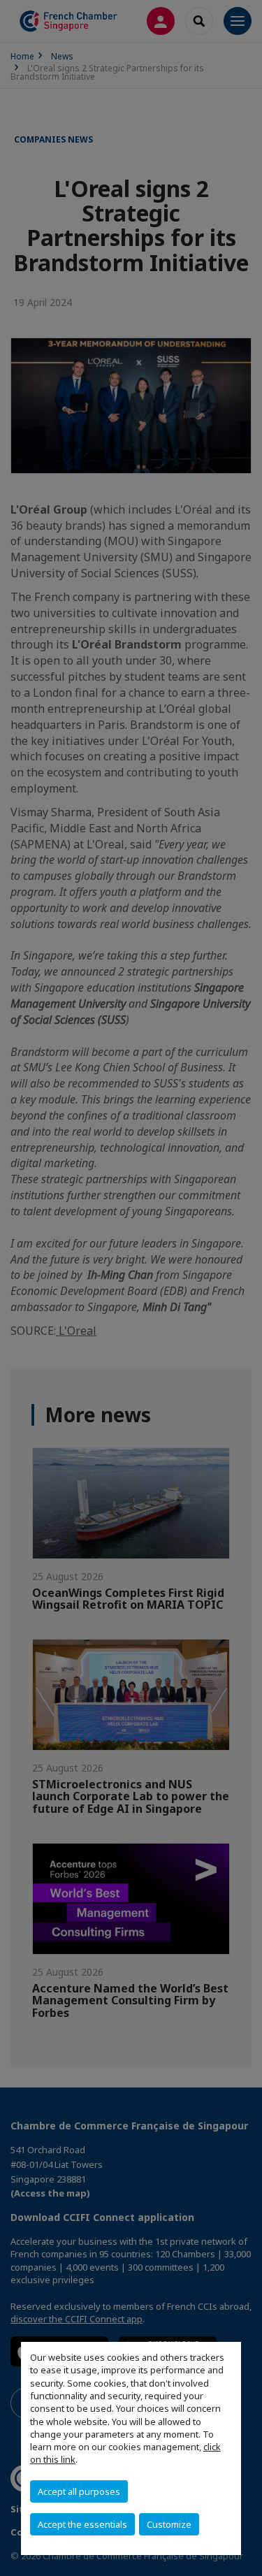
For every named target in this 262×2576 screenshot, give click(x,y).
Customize (169, 2524)
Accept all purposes (79, 2491)
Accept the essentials (82, 2524)
